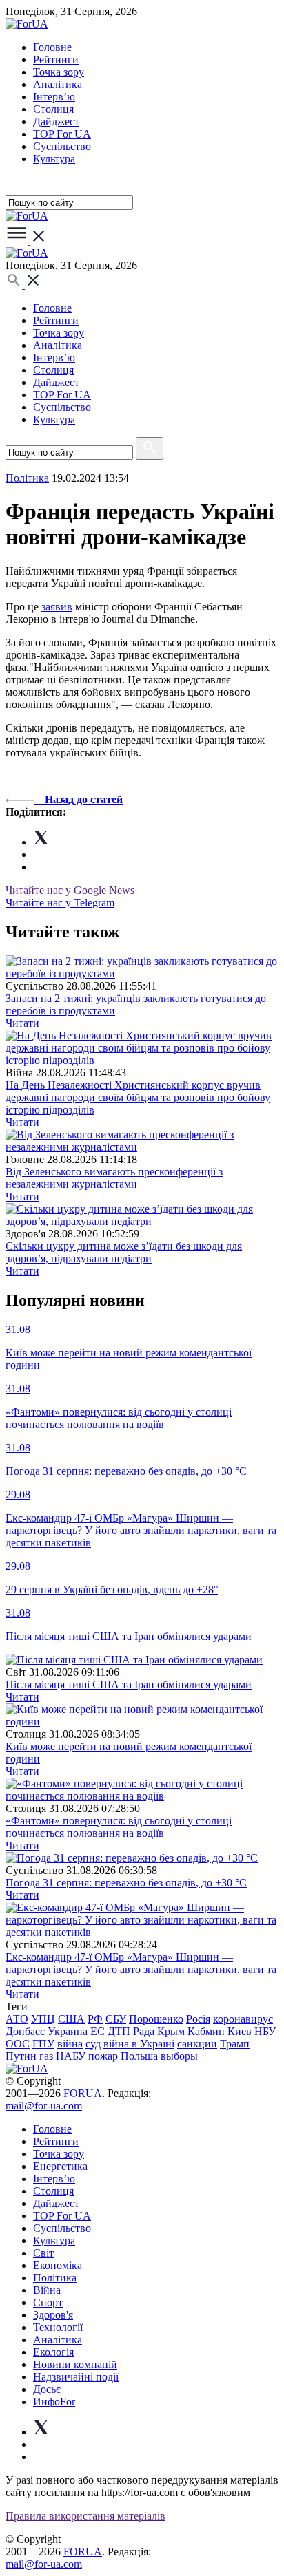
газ (46, 2056)
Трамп (235, 2044)
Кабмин (206, 2031)
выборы (179, 2056)
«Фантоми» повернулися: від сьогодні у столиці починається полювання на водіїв (119, 1827)
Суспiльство (62, 146)
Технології (58, 2327)
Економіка (58, 2265)
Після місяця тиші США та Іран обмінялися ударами (129, 1684)
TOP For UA (62, 134)
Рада (144, 2031)
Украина (68, 2031)
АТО (17, 2019)
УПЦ (43, 2019)
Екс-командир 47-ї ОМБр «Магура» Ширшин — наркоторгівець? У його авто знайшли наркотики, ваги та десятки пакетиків (141, 1969)
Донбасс (25, 2031)
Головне (52, 47)
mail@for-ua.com (44, 2106)
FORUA (83, 2093)
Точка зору (59, 72)
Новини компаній (75, 2364)
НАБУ (71, 2056)
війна (70, 2044)
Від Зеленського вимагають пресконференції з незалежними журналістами (114, 1178)
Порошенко (156, 2019)
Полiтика (27, 478)
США (71, 2019)
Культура (54, 159)
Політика (55, 2278)
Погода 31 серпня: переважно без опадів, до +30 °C (126, 1883)
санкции (197, 2044)
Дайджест (56, 121)
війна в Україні (139, 2044)
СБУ (116, 2019)
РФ (95, 2019)
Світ (43, 2253)
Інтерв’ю (54, 97)
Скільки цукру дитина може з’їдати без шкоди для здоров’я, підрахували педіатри (124, 1252)
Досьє (47, 2389)
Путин (21, 2056)
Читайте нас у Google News (70, 890)
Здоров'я (53, 2315)
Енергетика (60, 2166)
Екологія (53, 2352)
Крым (171, 2031)
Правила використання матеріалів (85, 2516)
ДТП (119, 2031)
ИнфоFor (54, 2402)
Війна (47, 2290)
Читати (22, 1023)
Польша (139, 2056)
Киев (240, 2031)
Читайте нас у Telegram (60, 903)
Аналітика (58, 84)
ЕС (98, 2031)
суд (93, 2044)
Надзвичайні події (76, 2377)
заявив (57, 607)
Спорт (48, 2302)
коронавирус (243, 2019)
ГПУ (43, 2044)
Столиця (53, 109)
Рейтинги (56, 60)
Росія (198, 2019)
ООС (18, 2044)
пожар (103, 2056)
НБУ (265, 2031)
